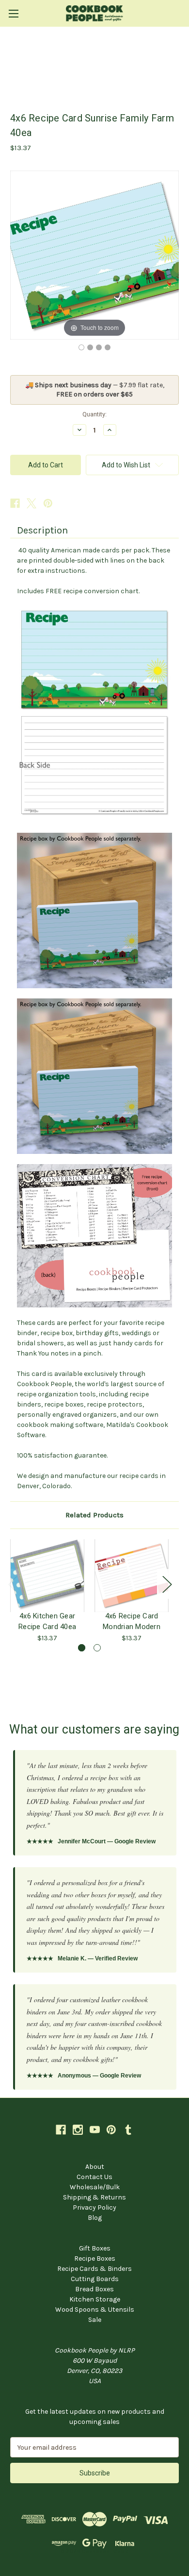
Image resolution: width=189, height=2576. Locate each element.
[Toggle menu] (13, 13)
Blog (95, 2218)
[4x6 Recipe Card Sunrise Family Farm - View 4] (108, 347)
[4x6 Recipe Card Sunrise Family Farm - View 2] (90, 347)
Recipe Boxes (95, 2258)
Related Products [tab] (94, 1515)
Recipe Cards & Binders (94, 2269)
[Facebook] (15, 503)
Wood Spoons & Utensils (95, 2310)
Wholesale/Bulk (95, 2187)
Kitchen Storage (95, 2299)
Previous (13, 1584)
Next (167, 1584)
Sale (95, 2320)
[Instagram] (78, 2130)
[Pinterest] (48, 503)
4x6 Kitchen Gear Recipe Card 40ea (47, 1621)
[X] (31, 503)
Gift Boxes (95, 2248)
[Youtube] (95, 2130)
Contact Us (94, 2177)
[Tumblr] (128, 2130)
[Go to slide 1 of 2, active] (82, 1648)
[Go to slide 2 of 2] (97, 1648)
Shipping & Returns (94, 2197)
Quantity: (94, 414)
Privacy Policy (94, 2207)
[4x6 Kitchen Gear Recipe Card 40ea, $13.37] (47, 1576)
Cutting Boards (95, 2279)
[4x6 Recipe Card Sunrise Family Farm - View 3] (99, 347)
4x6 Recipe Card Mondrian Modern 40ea (132, 1621)
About (95, 2167)
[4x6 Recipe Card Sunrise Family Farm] (81, 347)
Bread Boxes (94, 2289)
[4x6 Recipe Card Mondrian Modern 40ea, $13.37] (132, 1576)
